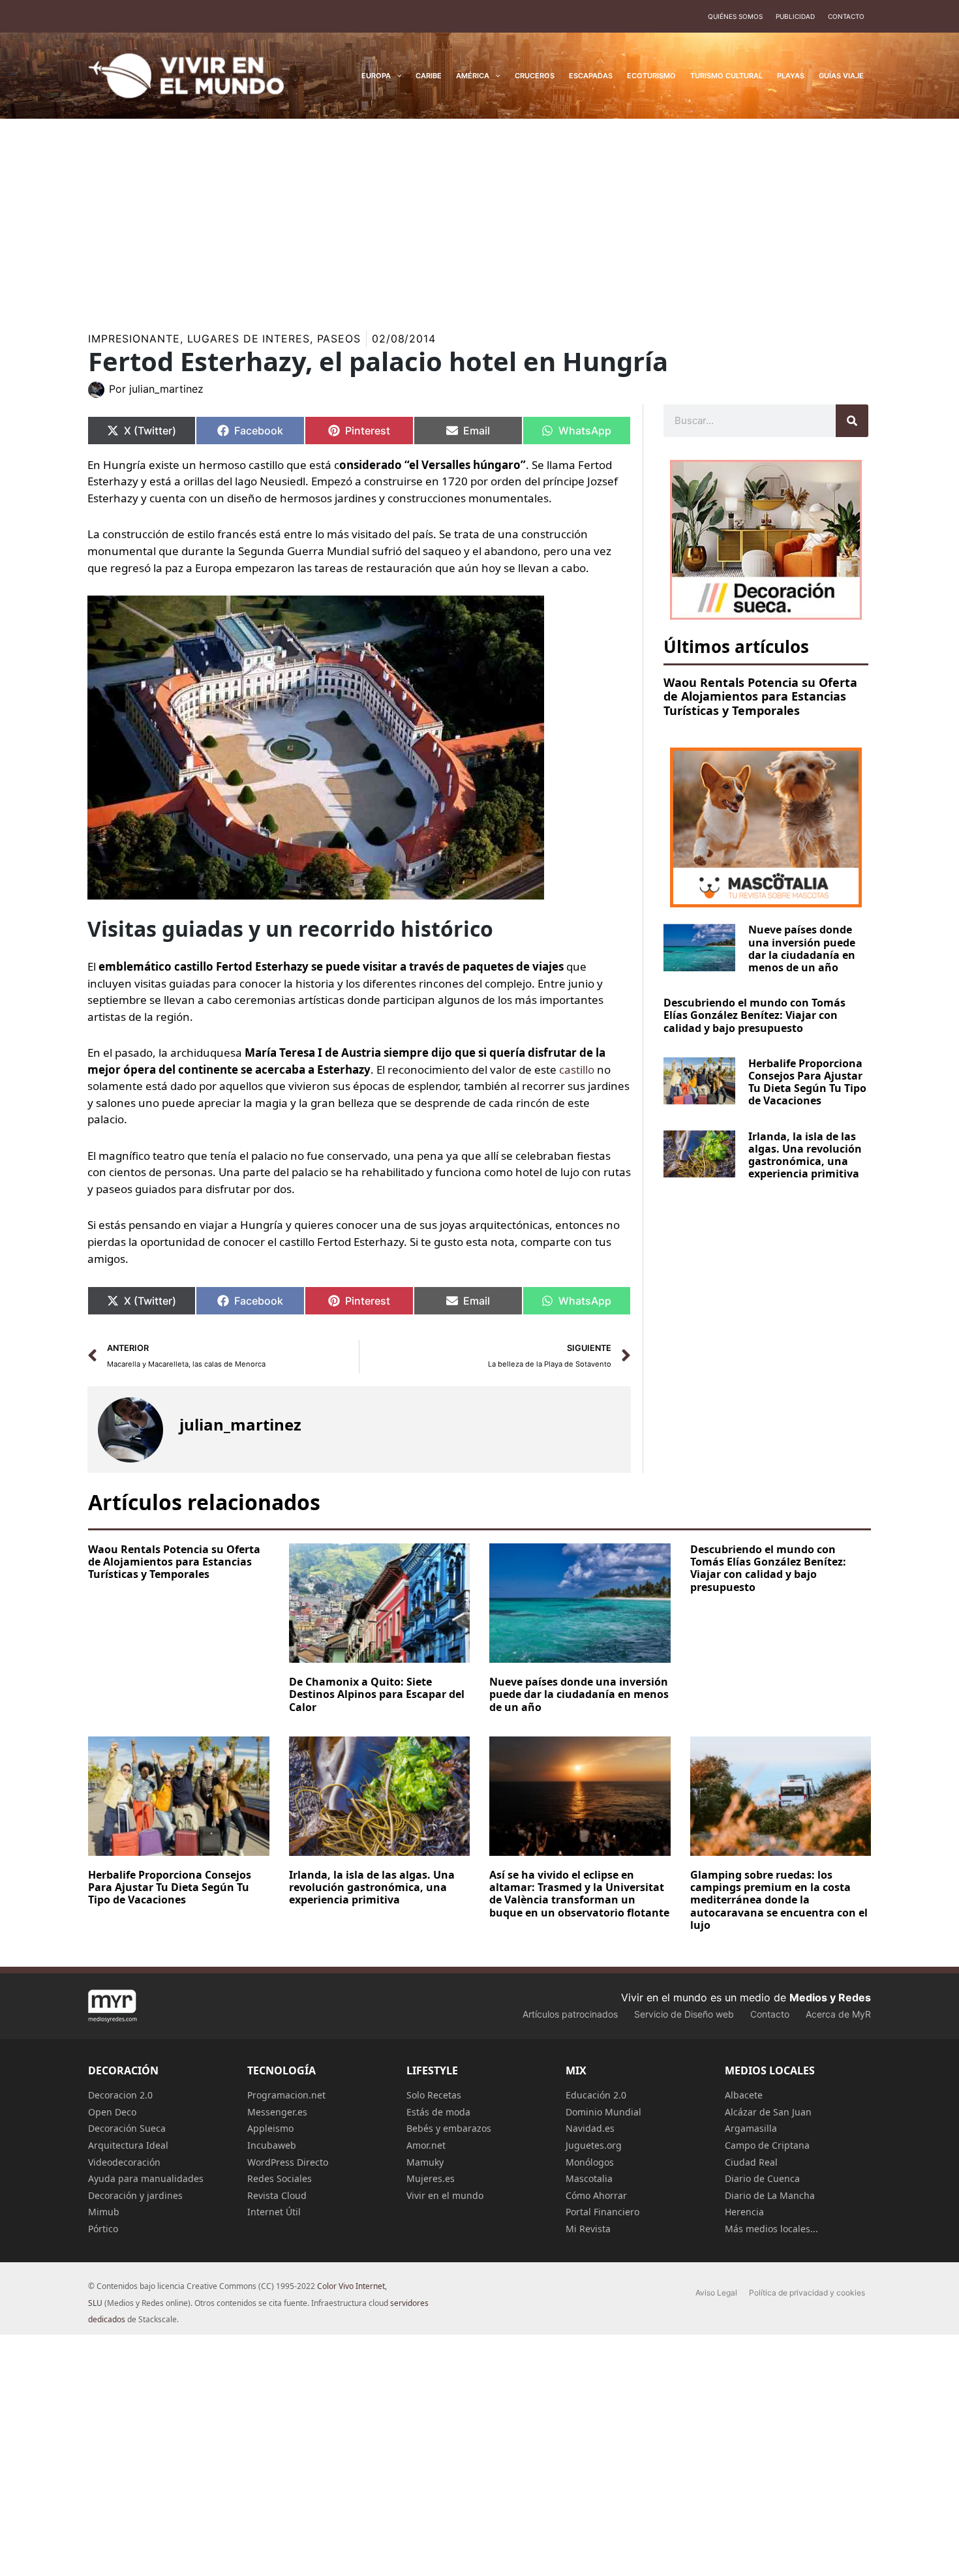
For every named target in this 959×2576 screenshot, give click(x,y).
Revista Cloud (277, 2195)
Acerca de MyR (838, 2014)
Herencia (744, 2212)
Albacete (744, 2095)
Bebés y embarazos (449, 2128)
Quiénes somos (735, 16)
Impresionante (134, 339)
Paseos (339, 339)
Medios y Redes (830, 1997)
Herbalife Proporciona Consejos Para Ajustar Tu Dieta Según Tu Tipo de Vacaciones (807, 1082)
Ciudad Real (751, 2162)
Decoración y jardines (135, 2195)
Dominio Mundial (603, 2112)
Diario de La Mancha (770, 2195)
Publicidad (795, 16)
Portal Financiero (602, 2212)
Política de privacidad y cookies (807, 2293)
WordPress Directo (288, 2162)
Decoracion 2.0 (120, 2095)
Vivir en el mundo (445, 2195)
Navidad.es (590, 2128)
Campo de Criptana (767, 2145)
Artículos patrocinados (570, 2014)
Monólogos (590, 2162)
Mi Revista (588, 2229)
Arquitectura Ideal (128, 2145)
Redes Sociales (280, 2178)
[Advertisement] (479, 217)
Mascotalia (589, 2178)
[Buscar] (852, 421)
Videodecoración (124, 2162)
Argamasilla (751, 2128)
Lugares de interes (249, 339)
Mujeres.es (431, 2178)
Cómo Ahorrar (596, 2195)
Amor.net (426, 2145)
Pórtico (103, 2229)
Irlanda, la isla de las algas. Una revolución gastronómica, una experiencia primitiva (805, 1155)
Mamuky (425, 2162)
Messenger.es (277, 2112)
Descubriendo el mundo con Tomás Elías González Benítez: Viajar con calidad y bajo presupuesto (754, 1015)
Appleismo (270, 2128)
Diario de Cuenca (762, 2178)
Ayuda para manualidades (146, 2178)
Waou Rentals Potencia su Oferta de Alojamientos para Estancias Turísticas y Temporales (760, 696)
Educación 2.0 (596, 2095)
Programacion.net (286, 2095)
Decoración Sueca (127, 2128)
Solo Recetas (434, 2095)
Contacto (846, 16)
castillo (577, 1069)
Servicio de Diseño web (684, 2014)
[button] (396, 76)
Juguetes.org (594, 2145)
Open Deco (112, 2112)
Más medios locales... (771, 2229)
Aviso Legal (716, 2293)
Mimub (104, 2212)
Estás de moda (438, 2112)
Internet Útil (274, 2212)
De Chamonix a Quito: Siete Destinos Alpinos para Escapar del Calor (377, 1694)
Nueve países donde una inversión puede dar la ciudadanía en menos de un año (802, 948)
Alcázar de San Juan (768, 2112)
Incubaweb (272, 2145)
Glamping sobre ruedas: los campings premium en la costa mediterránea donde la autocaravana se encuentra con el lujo (779, 1900)
